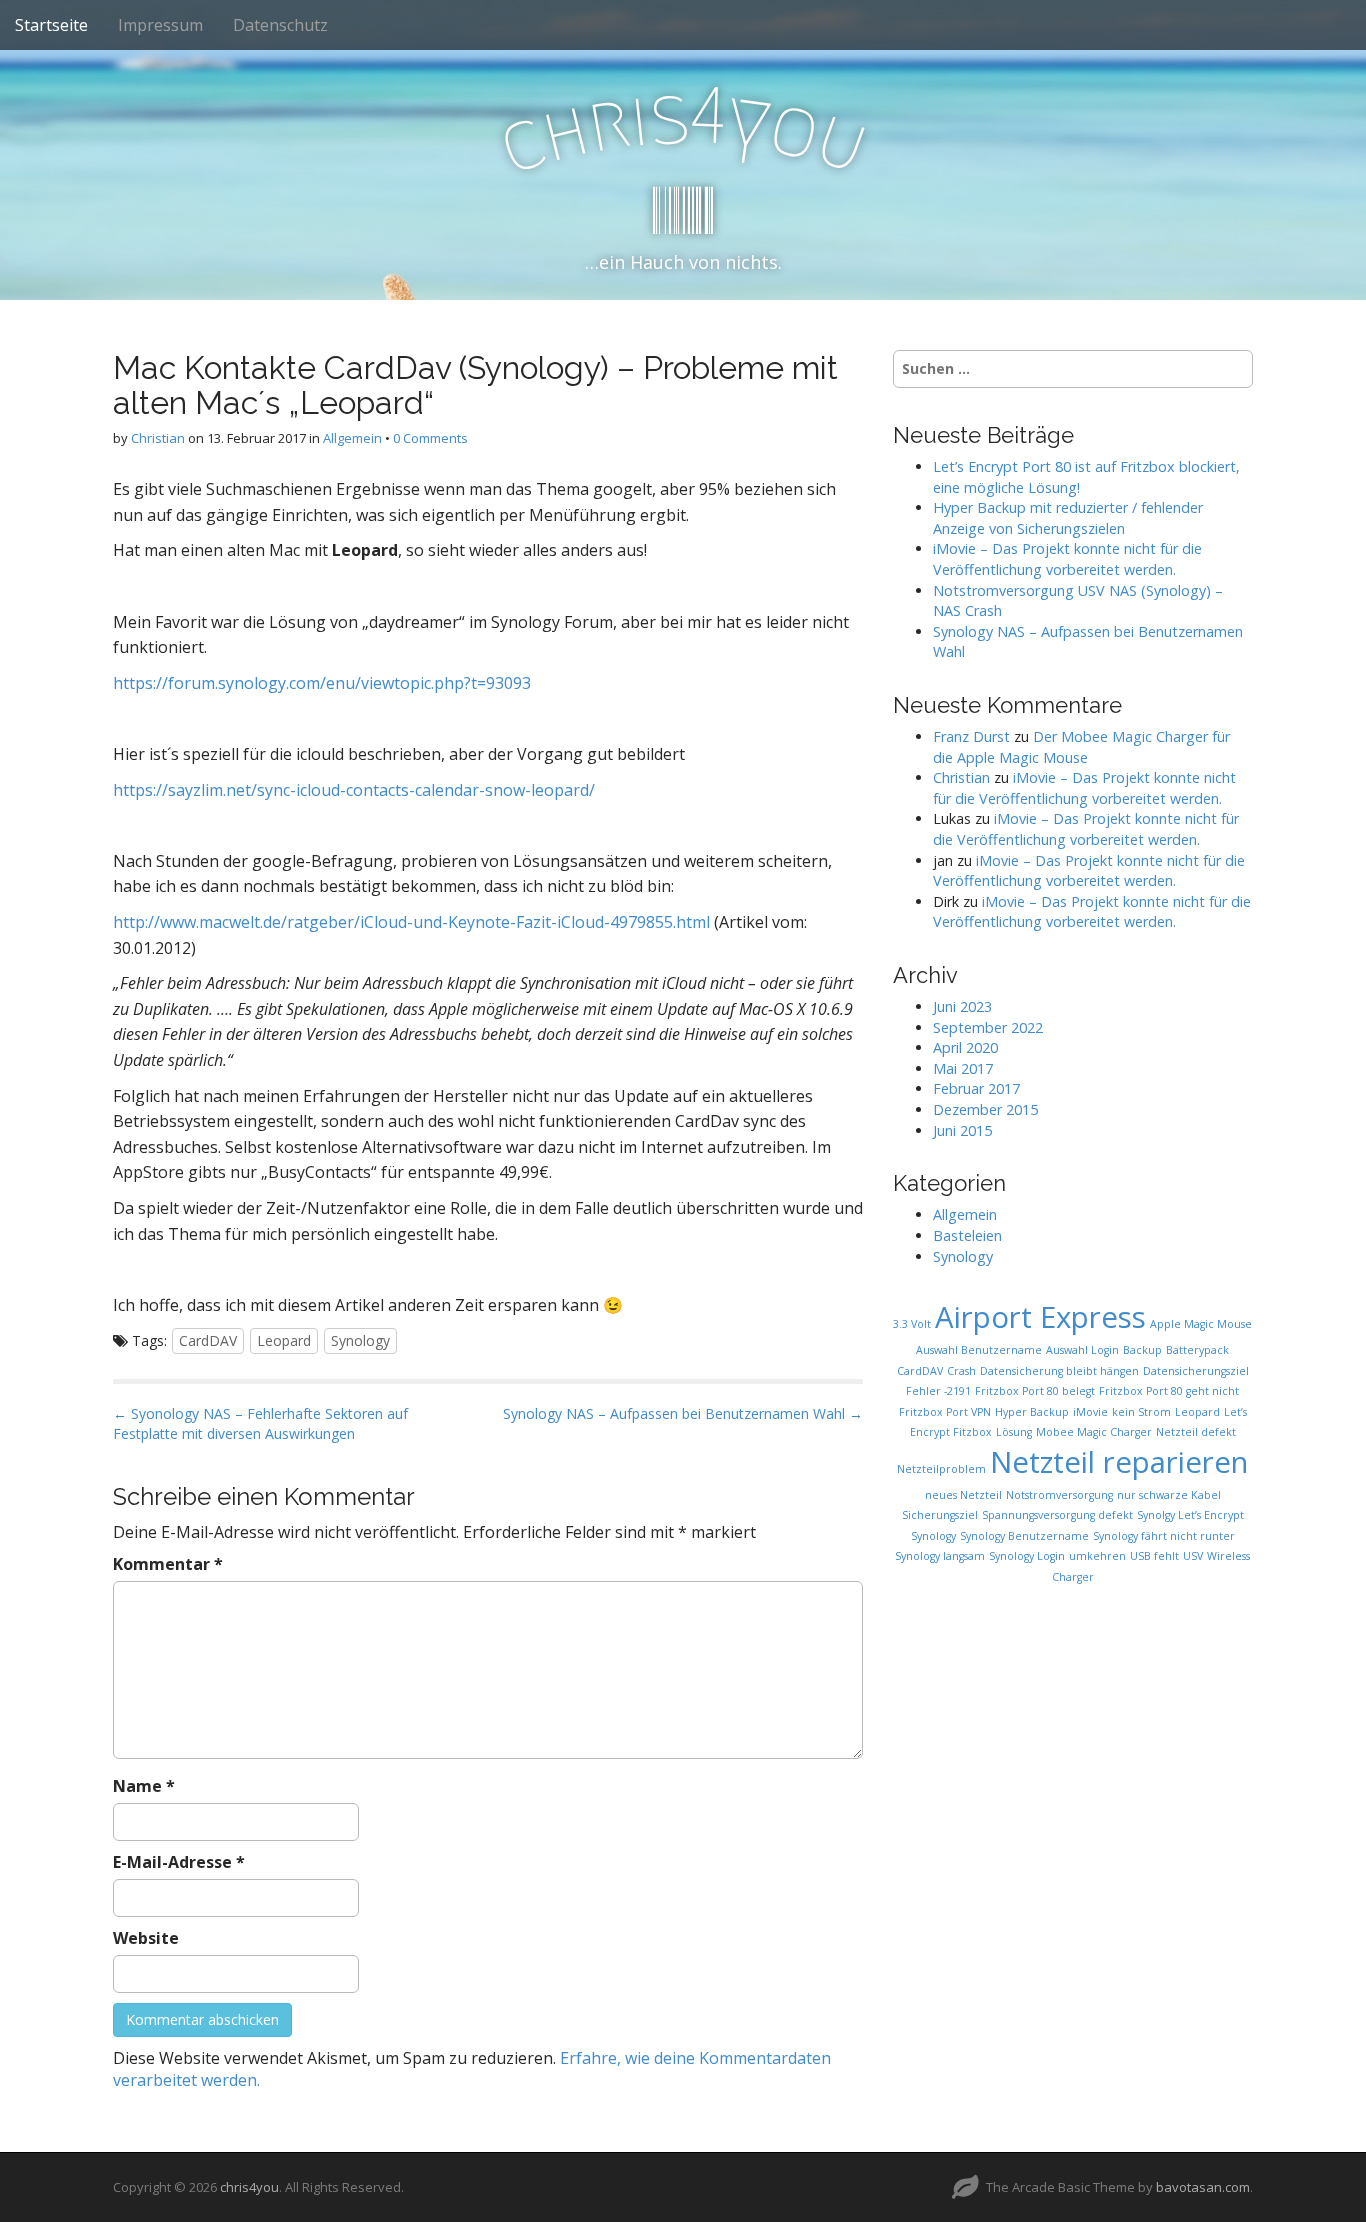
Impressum (160, 25)
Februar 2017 (976, 1088)
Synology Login (1027, 1556)
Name (144, 1786)
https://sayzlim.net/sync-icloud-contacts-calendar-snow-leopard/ (354, 790)
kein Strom (1141, 1412)
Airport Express (1040, 1317)
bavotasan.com (1203, 2187)
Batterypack (1197, 1350)
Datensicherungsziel (1196, 1371)
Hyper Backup (1032, 1412)
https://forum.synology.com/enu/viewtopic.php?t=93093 (322, 683)
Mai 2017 (963, 1068)
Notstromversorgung (1059, 1495)
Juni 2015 (962, 1130)
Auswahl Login (1082, 1350)
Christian (158, 438)
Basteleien (967, 1235)
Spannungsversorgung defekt (1057, 1515)
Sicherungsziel (940, 1515)
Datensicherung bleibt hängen (1059, 1371)
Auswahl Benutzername (979, 1350)
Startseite (51, 25)
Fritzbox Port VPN (945, 1412)
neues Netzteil (963, 1495)
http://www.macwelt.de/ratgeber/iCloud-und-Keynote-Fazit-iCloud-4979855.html (411, 922)
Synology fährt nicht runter (1164, 1536)
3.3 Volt (912, 1324)
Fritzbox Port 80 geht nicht (1169, 1391)
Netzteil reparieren (1119, 1462)
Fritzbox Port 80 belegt (1035, 1391)
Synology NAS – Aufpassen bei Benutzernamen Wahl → (683, 1413)
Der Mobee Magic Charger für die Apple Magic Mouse (1081, 747)
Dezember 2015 (985, 1109)
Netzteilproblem (941, 1469)
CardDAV (208, 1340)
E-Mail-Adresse (179, 1862)
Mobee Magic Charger (1094, 1432)
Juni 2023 (962, 1006)
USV (1193, 1556)
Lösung (1014, 1432)
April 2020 (965, 1047)
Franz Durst (971, 736)
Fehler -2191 (938, 1391)
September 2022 (988, 1027)
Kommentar (168, 1564)
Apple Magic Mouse (1201, 1324)
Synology (360, 1340)
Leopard (284, 1340)
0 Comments (430, 438)
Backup (1142, 1350)
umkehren (1097, 1556)
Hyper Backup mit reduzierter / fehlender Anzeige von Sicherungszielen (1068, 518)
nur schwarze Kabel (1169, 1495)
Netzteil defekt (1196, 1432)
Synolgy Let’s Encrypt (1190, 1515)
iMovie (1090, 1412)
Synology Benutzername (1024, 1536)
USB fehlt (1154, 1556)
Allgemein (352, 438)
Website (146, 1938)
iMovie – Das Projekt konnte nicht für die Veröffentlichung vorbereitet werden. (1067, 559)
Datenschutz (280, 25)
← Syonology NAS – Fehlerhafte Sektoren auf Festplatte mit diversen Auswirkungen (260, 1423)
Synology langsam (940, 1556)
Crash (961, 1371)
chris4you (249, 2187)
